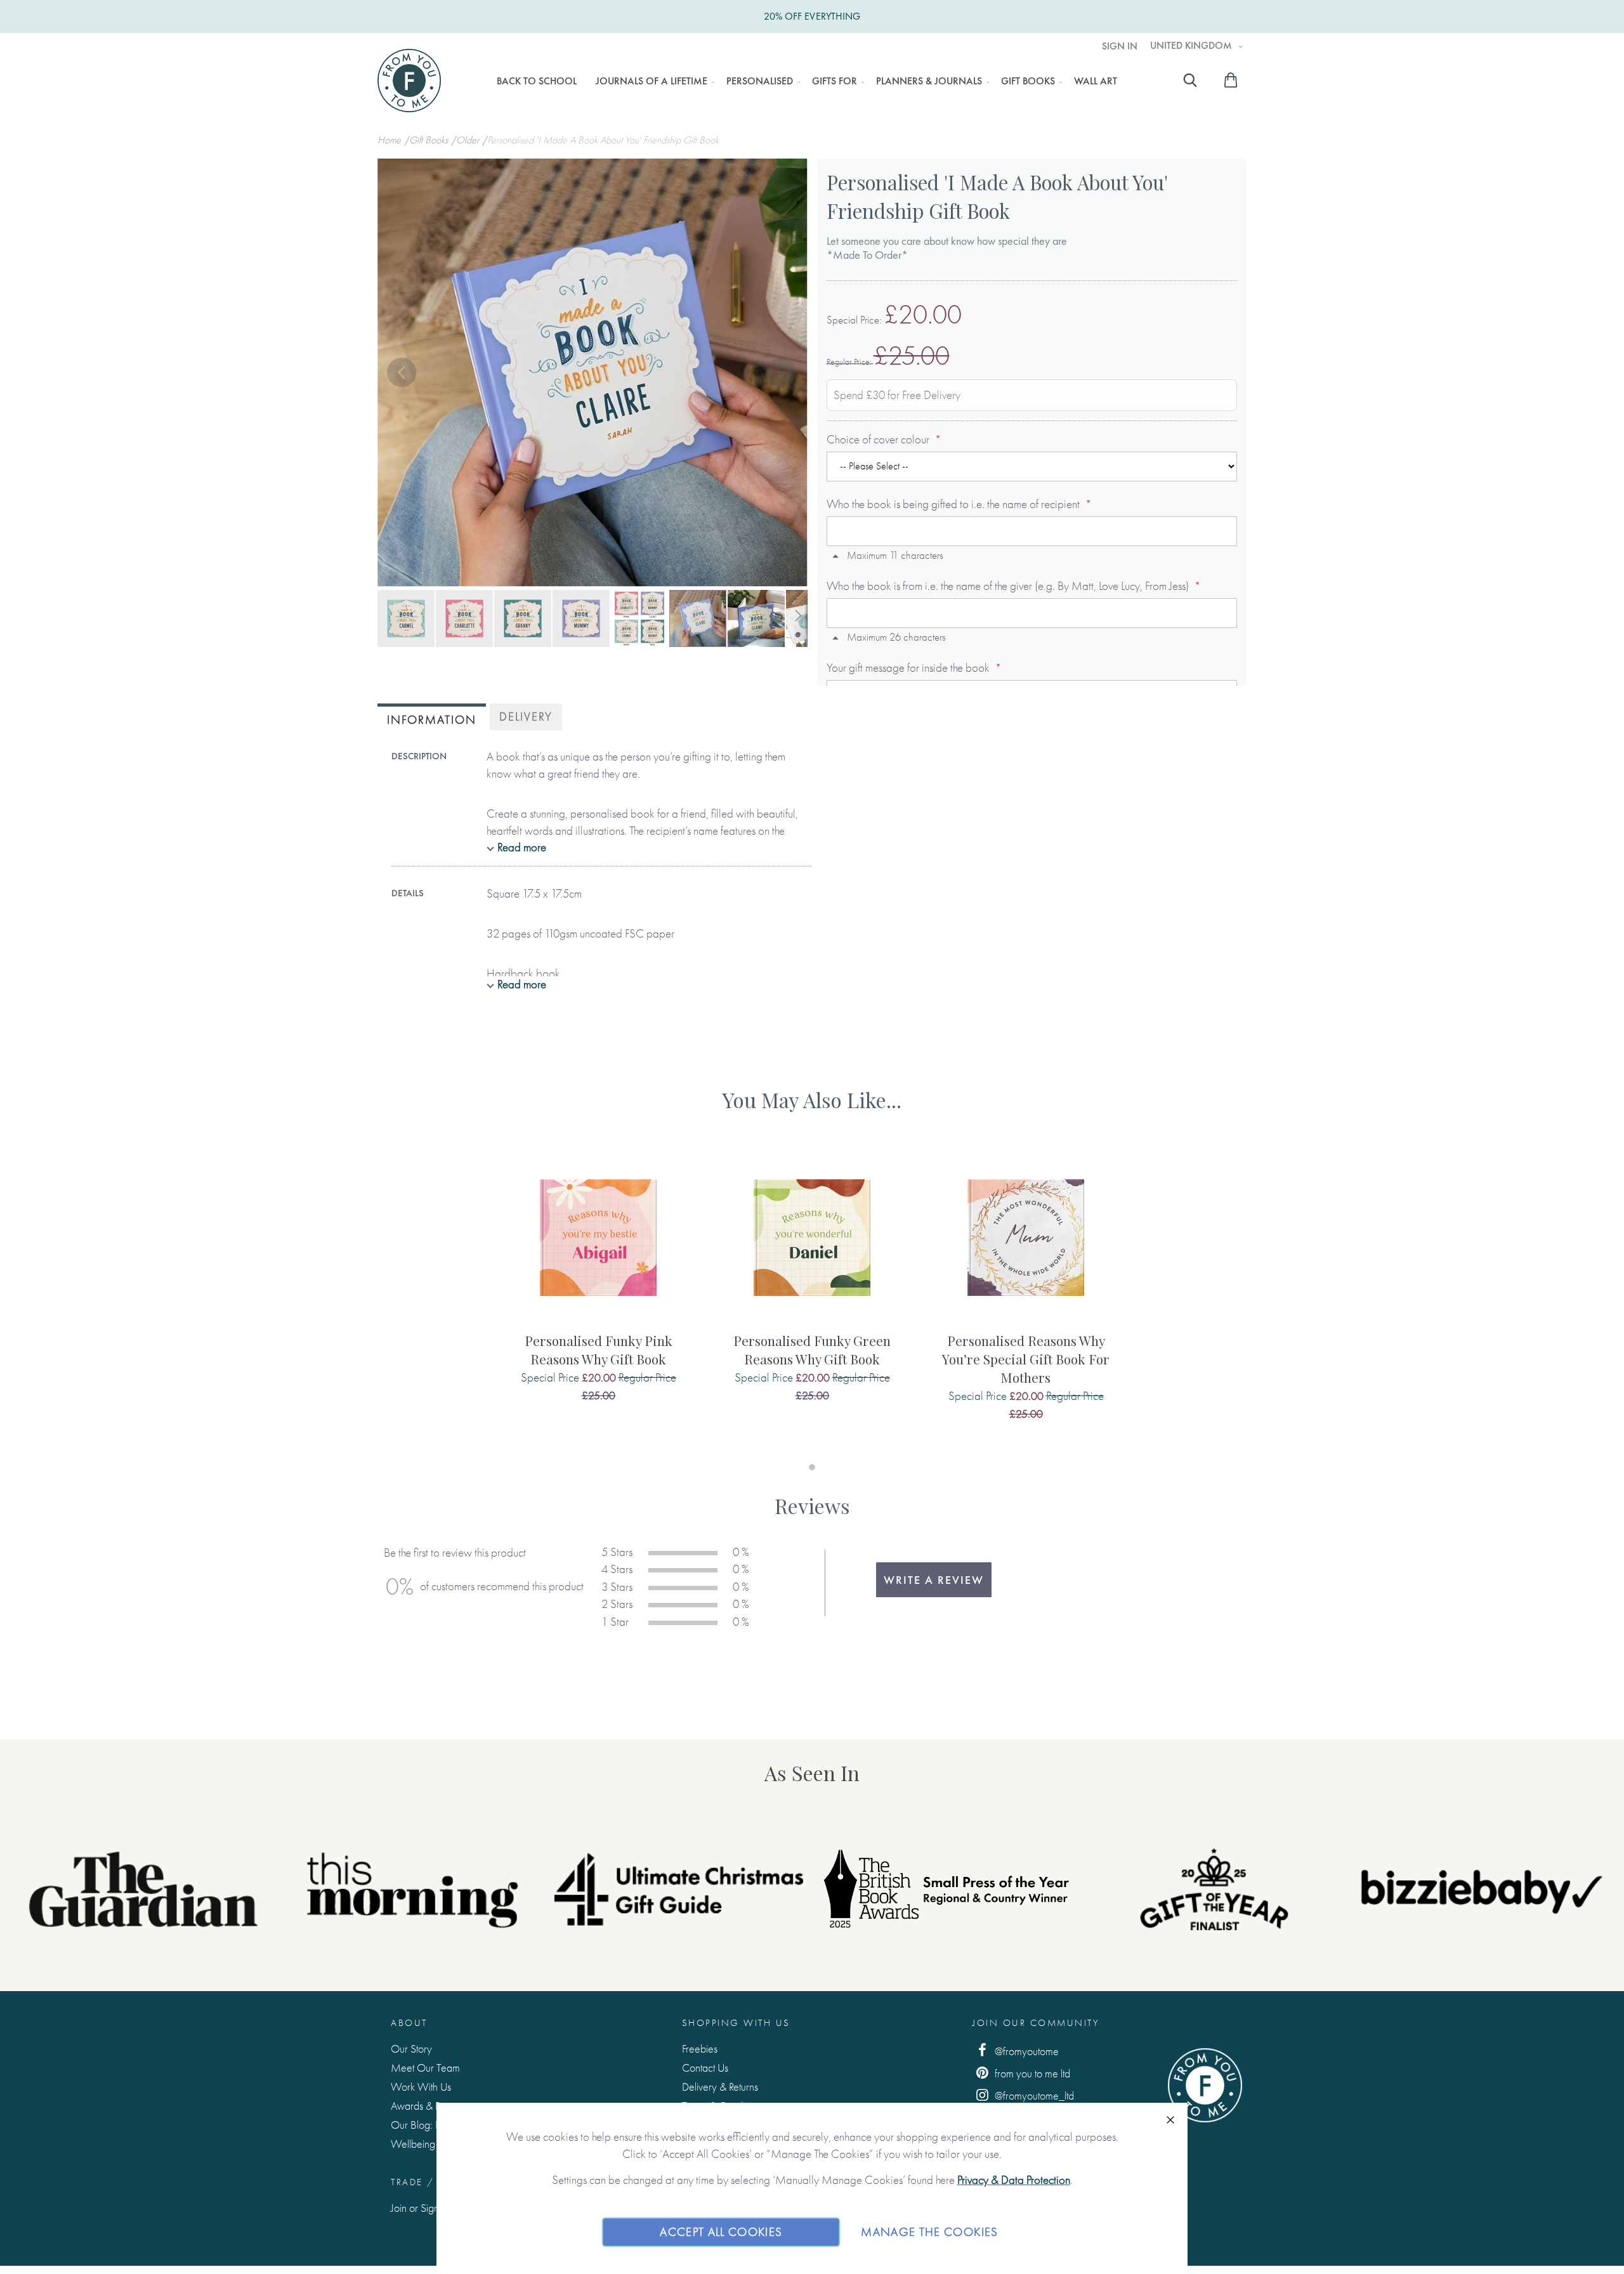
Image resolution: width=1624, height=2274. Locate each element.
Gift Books (430, 140)
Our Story (411, 2049)
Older (469, 140)
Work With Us (421, 2087)
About (409, 2023)
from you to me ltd (1031, 2073)
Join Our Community (1036, 2023)
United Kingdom (1192, 46)
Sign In (1120, 46)
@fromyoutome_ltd (1033, 2095)
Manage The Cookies (929, 2232)
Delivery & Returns (720, 2087)
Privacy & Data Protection (1014, 2180)
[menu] (807, 81)
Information (432, 720)
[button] (403, 374)
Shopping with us (736, 2023)
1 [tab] (812, 1467)
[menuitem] (537, 81)
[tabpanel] (599, 1290)
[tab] (432, 718)
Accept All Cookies (721, 2232)
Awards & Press (423, 2106)
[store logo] (409, 81)
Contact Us (705, 2068)
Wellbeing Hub (423, 2144)
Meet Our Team (425, 2068)
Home (390, 140)
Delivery (526, 716)
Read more (522, 847)
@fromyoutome (1025, 2051)
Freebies (700, 2049)
